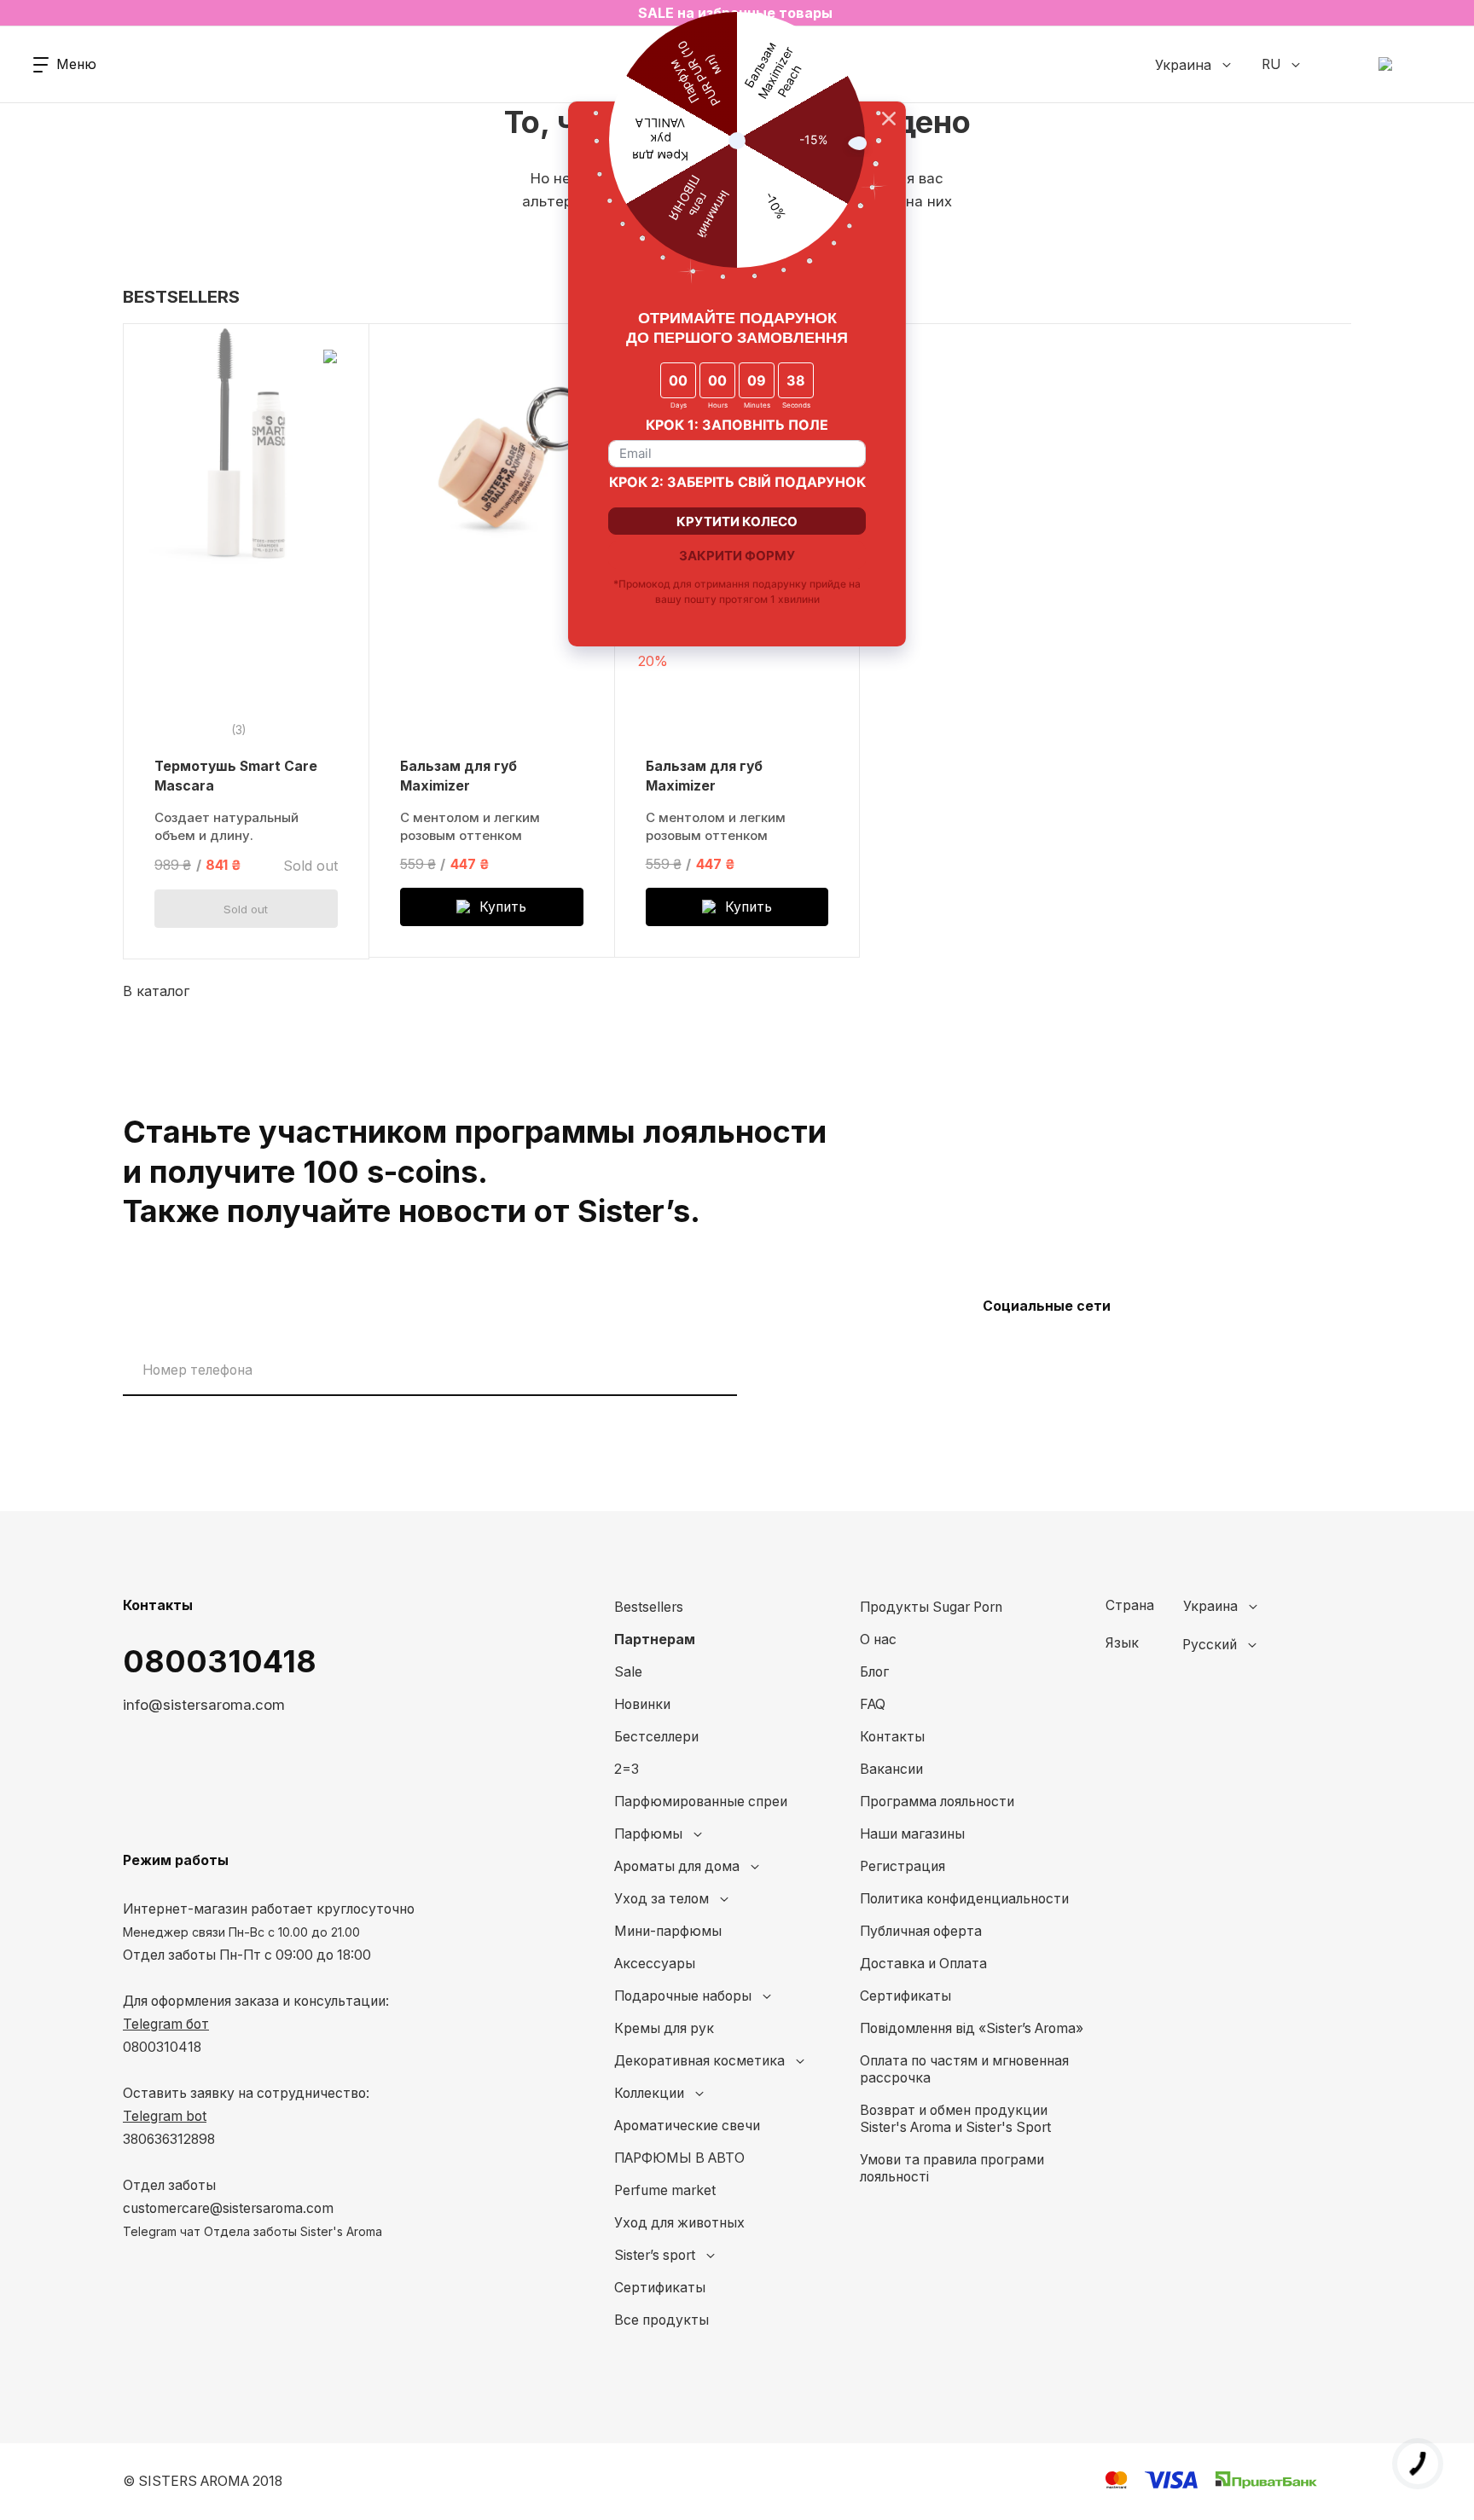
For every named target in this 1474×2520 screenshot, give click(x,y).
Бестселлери (656, 1737)
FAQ (873, 1704)
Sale (628, 1672)
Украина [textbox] (1210, 1607)
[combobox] (1254, 1607)
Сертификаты (660, 2288)
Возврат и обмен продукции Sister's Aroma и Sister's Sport (955, 2119)
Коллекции (649, 2093)
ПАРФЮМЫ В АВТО (679, 2158)
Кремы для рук (664, 2028)
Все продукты (662, 2320)
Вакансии (891, 1769)
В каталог (156, 991)
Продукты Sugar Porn (931, 1607)
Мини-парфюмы (668, 1931)
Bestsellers (649, 1607)
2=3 (627, 1769)
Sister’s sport (655, 2255)
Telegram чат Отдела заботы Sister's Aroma (252, 2231)
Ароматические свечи (687, 2126)
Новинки (642, 1704)
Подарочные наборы (683, 1996)
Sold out (246, 909)
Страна (1130, 1606)
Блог (874, 1672)
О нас (878, 1639)
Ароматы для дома (677, 1866)
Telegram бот (166, 2024)
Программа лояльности (937, 1802)
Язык (1122, 1643)
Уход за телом (662, 1899)
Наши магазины (912, 1834)
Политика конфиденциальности (964, 1899)
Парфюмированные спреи (701, 1802)
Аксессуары (655, 1964)
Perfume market (665, 2190)
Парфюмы (648, 1834)
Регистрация (902, 1866)
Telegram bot (165, 2116)
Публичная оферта (921, 1931)
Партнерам (655, 1639)
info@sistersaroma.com (204, 1705)
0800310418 (220, 1661)
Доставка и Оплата (923, 1964)
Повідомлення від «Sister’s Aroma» (972, 2028)
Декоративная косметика (699, 2061)
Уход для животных (679, 2223)
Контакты (892, 1737)
